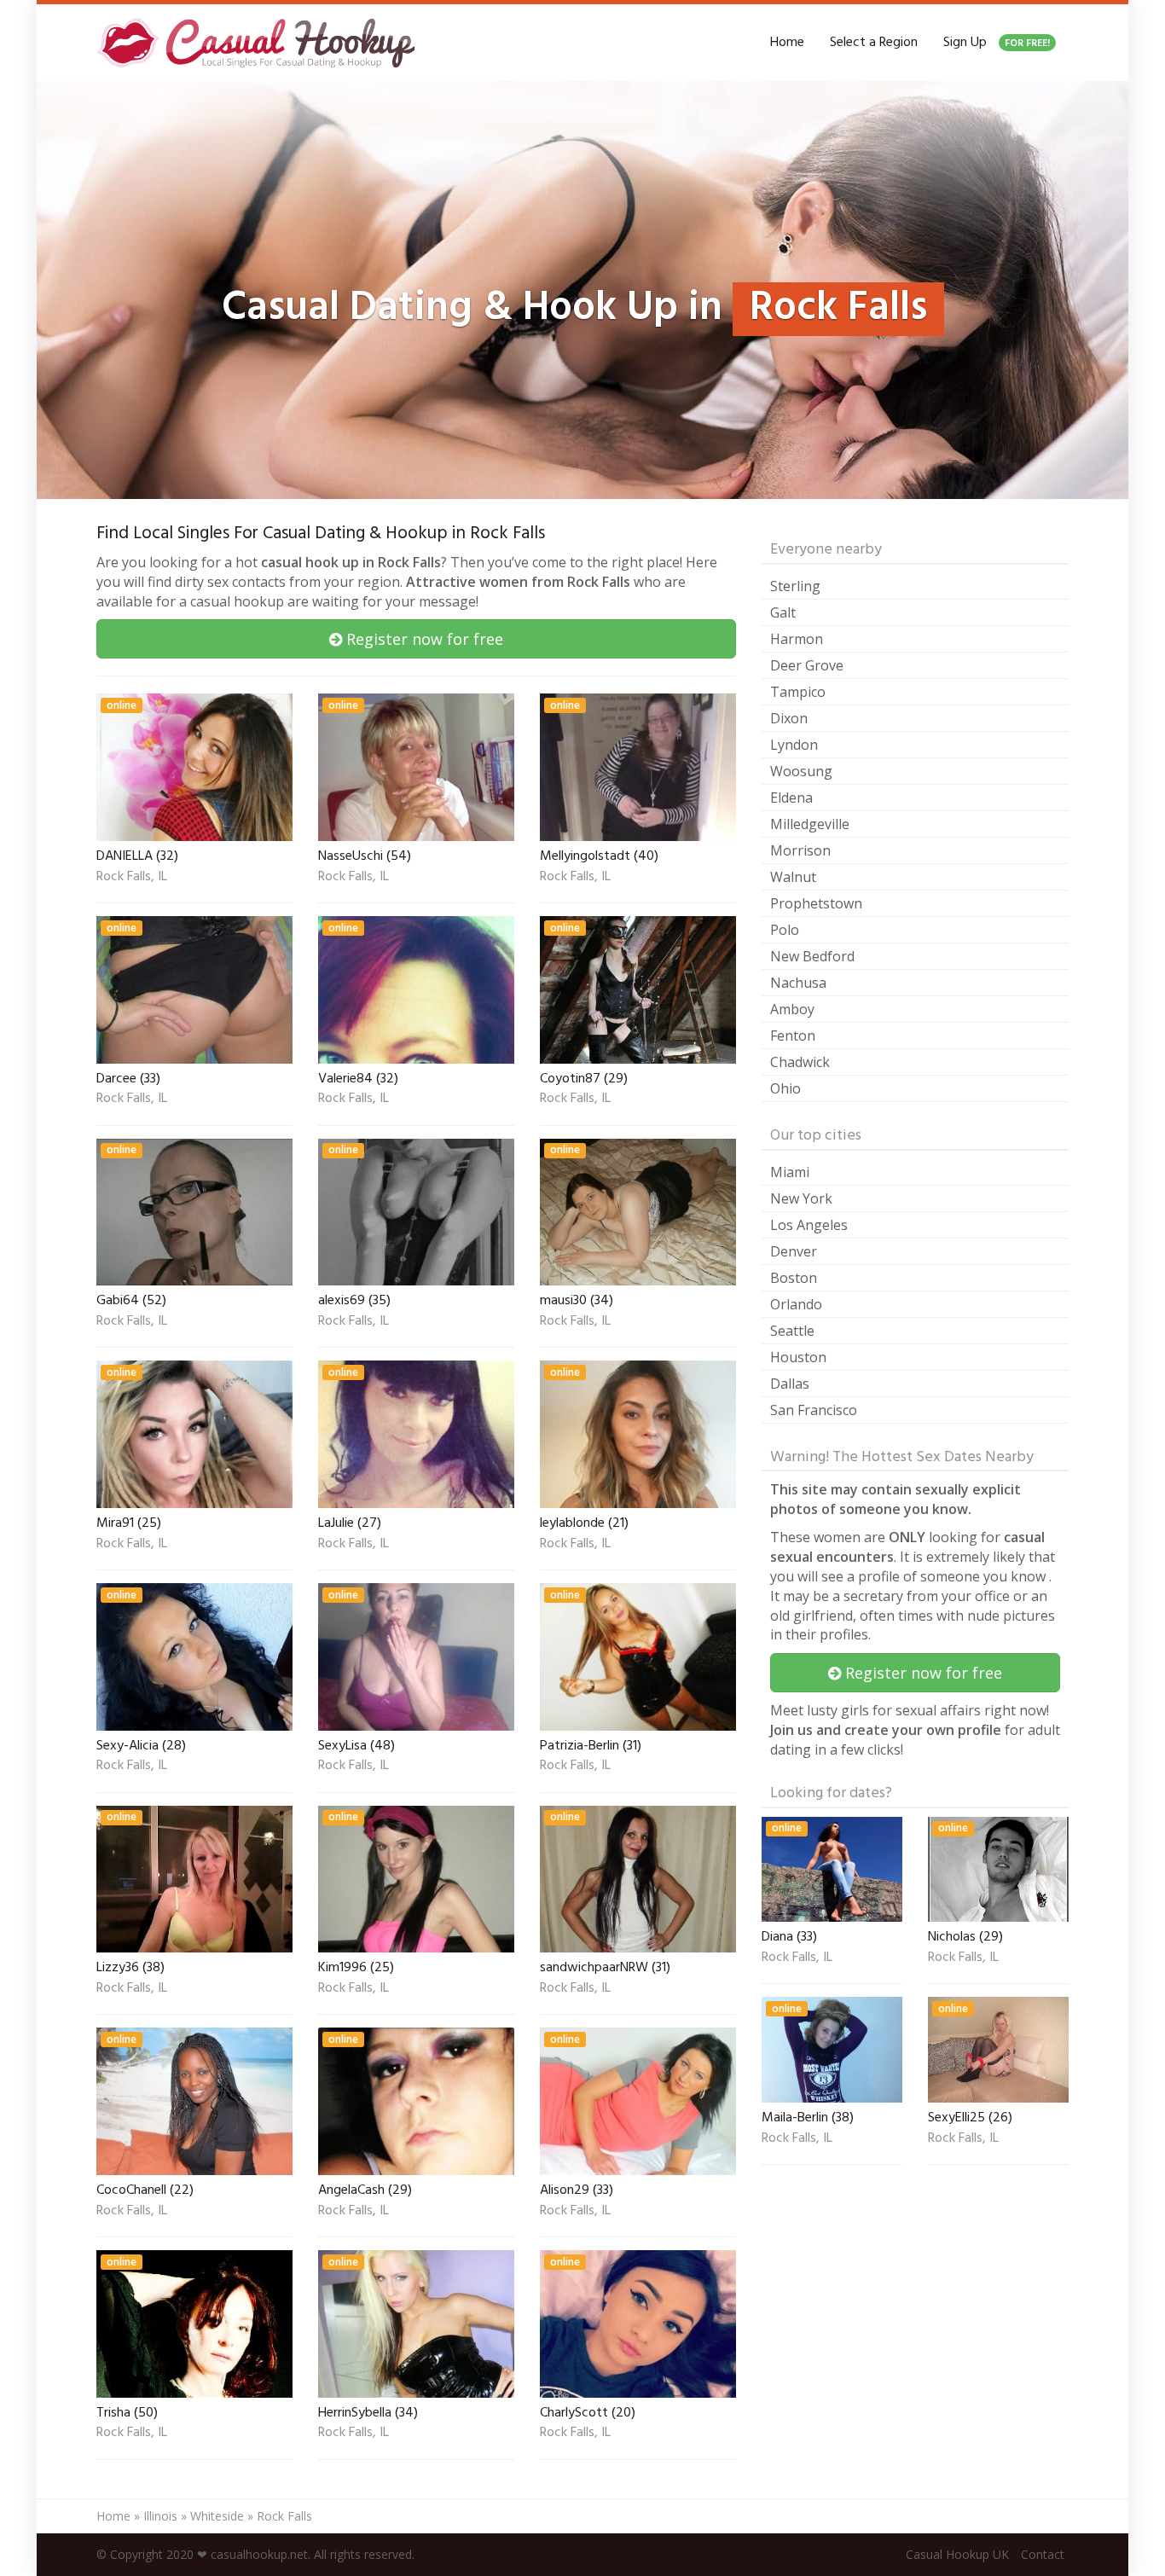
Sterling (795, 586)
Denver (794, 1251)
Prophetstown (816, 903)
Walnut (793, 877)
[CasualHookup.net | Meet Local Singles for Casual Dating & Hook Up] (259, 43)
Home (787, 43)
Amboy (792, 1009)
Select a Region (874, 43)
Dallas (790, 1384)
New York (801, 1198)
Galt (783, 612)
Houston (798, 1357)
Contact (1043, 2554)
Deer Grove (807, 665)
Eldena (791, 798)
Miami (790, 1172)
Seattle (792, 1331)
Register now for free (423, 639)
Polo (785, 930)
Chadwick (800, 1062)
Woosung (801, 771)
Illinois (160, 2516)
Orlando (796, 1304)
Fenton (793, 1036)
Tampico (798, 692)
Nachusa (798, 983)
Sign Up (997, 43)
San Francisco (814, 1410)
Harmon (797, 639)
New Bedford (812, 956)
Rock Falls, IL (132, 878)
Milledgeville (810, 824)
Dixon (789, 718)
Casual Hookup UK (957, 2554)
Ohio (785, 1088)
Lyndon (794, 745)
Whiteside (217, 2516)
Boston (794, 1278)
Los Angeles (809, 1225)
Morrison (800, 850)
